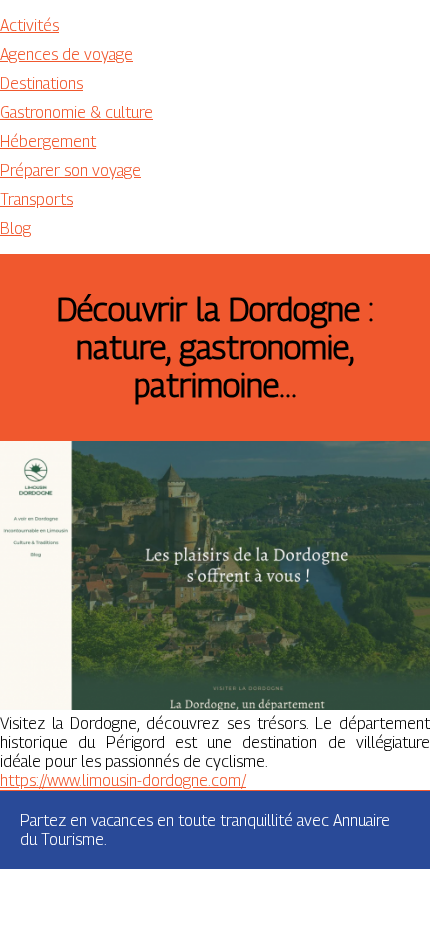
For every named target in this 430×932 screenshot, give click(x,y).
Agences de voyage (66, 54)
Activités (29, 25)
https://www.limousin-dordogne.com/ (123, 780)
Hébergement (48, 141)
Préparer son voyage (70, 170)
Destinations (41, 83)
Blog (15, 228)
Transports (36, 199)
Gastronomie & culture (76, 112)
